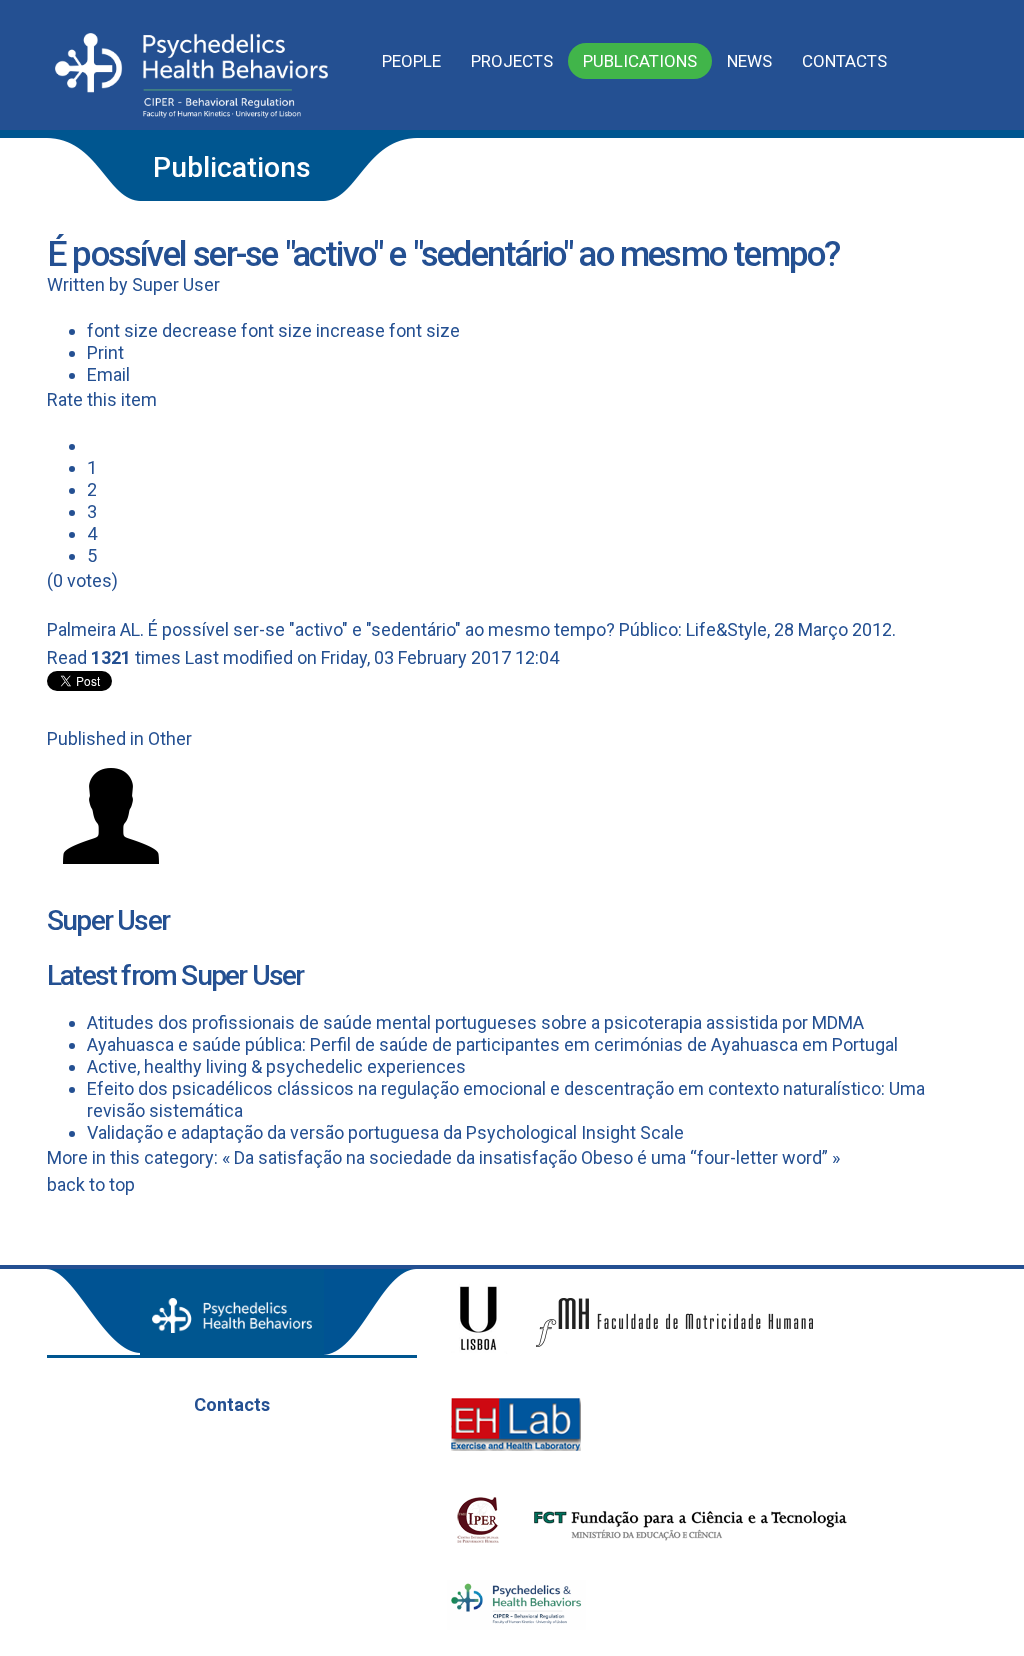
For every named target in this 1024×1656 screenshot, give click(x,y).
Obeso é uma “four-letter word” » (710, 1157)
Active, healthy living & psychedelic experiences (276, 1066)
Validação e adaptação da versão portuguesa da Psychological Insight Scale (385, 1132)
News (749, 61)
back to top (91, 1184)
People (411, 61)
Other (170, 738)
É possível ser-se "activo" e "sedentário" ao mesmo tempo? (381, 629)
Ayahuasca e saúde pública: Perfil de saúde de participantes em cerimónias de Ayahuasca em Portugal (492, 1044)
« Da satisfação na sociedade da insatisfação (399, 1157)
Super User (176, 284)
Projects (512, 61)
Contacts (844, 61)
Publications (640, 61)
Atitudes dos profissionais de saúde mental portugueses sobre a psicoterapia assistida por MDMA (475, 1022)
